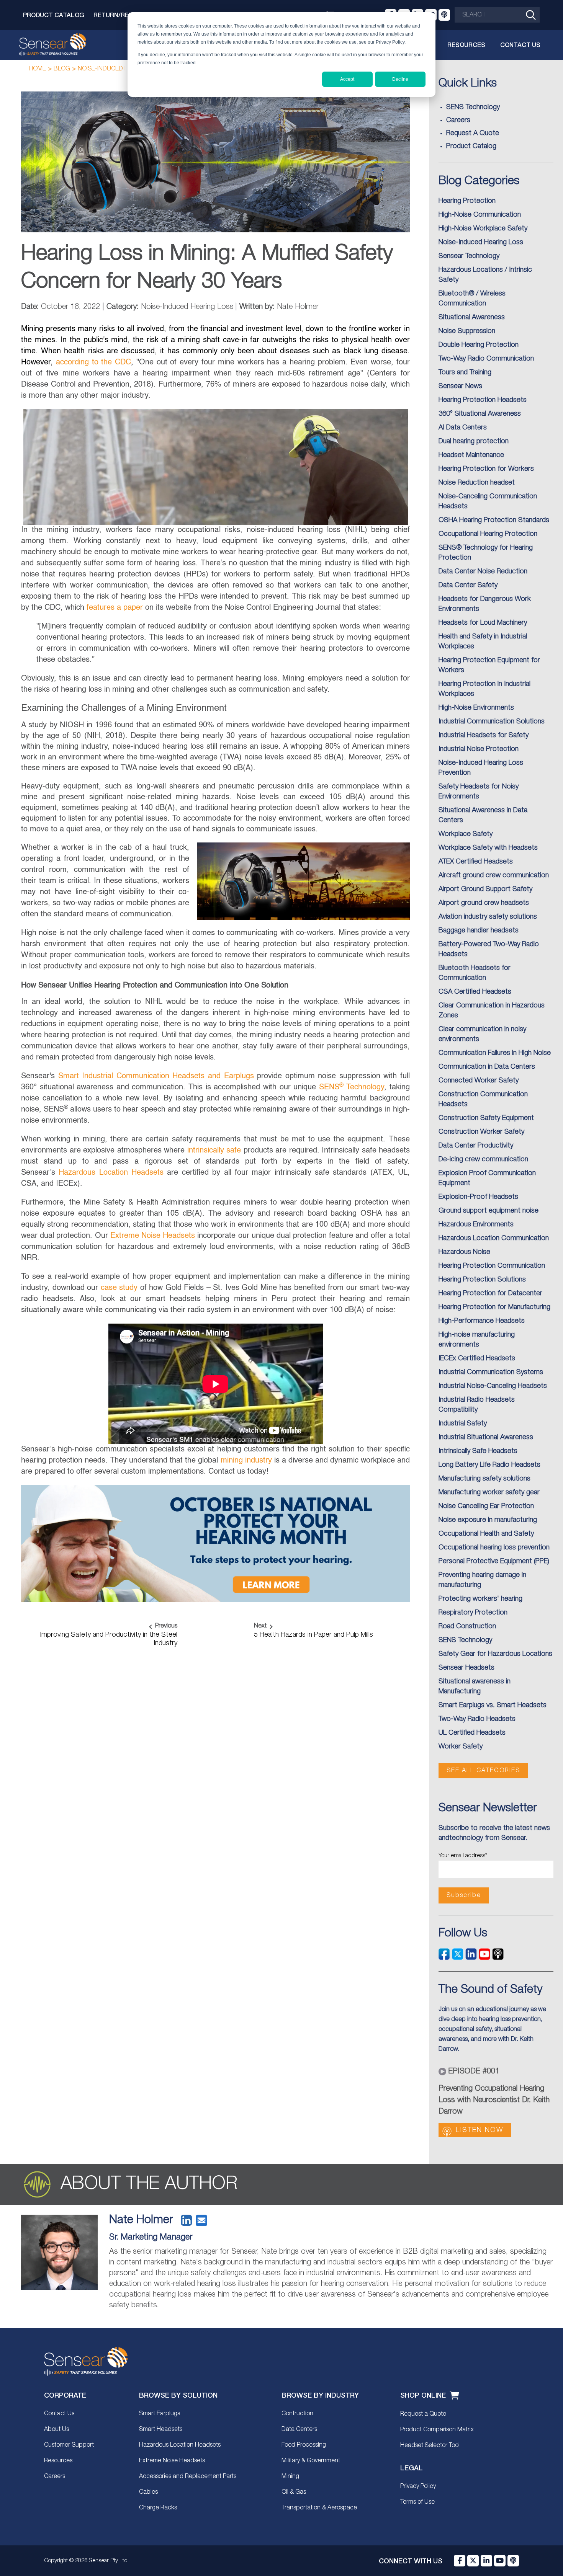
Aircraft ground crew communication (494, 875)
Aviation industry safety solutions (488, 917)
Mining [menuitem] (290, 2476)
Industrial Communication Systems (491, 1372)
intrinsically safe (214, 1151)
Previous (166, 1626)
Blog (62, 69)
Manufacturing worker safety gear (489, 1492)
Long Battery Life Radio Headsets (489, 1465)
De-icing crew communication (483, 1159)
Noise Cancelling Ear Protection (486, 1506)
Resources (466, 45)
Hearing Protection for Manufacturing (494, 1307)
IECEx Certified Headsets (477, 1358)
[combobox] (497, 15)
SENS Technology (352, 1087)
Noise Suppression (467, 331)
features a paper (115, 608)
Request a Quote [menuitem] (423, 2414)
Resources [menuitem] (58, 2461)
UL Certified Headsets (472, 1733)
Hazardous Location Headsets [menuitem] (180, 2445)
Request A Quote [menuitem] (473, 133)
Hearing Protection (467, 201)
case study (119, 1288)
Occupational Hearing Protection (488, 534)
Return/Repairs (120, 15)
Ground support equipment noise (489, 1211)
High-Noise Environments (476, 708)
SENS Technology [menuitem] (473, 107)
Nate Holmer (141, 2220)
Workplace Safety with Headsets (488, 848)
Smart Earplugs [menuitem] (160, 2414)
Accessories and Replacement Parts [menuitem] (188, 2476)
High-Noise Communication (480, 215)
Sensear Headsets (466, 1668)
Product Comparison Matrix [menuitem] (437, 2430)
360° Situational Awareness (480, 414)
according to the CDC (93, 362)
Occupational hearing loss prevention (494, 1548)
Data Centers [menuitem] (299, 2429)
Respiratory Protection (473, 1613)
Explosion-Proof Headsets (478, 1197)
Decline (400, 79)
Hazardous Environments (476, 1224)
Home (37, 69)
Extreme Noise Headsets (153, 1236)
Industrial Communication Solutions (492, 722)
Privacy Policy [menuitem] (418, 2486)
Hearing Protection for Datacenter (490, 1293)
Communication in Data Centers (487, 1067)
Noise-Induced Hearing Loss (122, 69)
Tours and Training (465, 372)
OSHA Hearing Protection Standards (494, 520)
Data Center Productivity (476, 1146)
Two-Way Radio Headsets (477, 1719)
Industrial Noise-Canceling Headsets (493, 1386)
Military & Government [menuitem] (311, 2461)
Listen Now (480, 2130)
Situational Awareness (472, 317)
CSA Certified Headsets (475, 992)
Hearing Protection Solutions (482, 1280)
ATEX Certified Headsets (476, 862)
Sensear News (460, 386)
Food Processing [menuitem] (304, 2445)
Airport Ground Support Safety (485, 889)
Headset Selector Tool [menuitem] (430, 2445)
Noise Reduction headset (477, 483)
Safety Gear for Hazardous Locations (495, 1654)
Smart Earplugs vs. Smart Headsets (493, 1705)
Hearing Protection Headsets (483, 400)
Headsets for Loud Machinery (483, 623)
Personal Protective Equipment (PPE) (494, 1561)
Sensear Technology (469, 256)
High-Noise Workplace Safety (483, 229)
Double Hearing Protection (479, 345)
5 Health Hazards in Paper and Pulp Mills (313, 1635)
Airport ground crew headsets (484, 903)
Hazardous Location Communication (494, 1238)
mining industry (246, 1461)
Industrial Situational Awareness (486, 1437)
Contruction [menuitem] (297, 2414)
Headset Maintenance (471, 455)
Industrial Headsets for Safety (484, 735)
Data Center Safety (468, 585)
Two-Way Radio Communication (486, 359)
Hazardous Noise (464, 1252)
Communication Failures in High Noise (495, 1053)
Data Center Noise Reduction (483, 571)
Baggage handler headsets (479, 930)
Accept (347, 79)
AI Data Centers (463, 428)
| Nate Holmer (277, 307)
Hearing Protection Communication (492, 1266)
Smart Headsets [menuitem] (161, 2429)
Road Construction (467, 1626)
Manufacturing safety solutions (484, 1479)
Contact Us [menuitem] (59, 2414)
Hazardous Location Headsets (111, 1173)
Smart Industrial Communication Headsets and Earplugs (156, 1076)
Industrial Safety (463, 1423)
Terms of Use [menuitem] (417, 2502)
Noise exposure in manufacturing (488, 1520)
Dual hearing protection (474, 441)
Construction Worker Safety (481, 1132)
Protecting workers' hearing (480, 1599)
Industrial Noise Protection (479, 749)
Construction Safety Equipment (486, 1118)
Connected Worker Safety (479, 1081)
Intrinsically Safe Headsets (478, 1451)
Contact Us (520, 45)
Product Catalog (54, 15)
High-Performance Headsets (482, 1321)
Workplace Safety (466, 834)
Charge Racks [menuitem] (158, 2508)
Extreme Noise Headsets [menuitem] (172, 2461)
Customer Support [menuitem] (69, 2445)
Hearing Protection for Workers (486, 469)
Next (260, 1626)
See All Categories (483, 1771)
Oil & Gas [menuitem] (294, 2492)
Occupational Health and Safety (486, 1534)
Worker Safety (461, 1747)
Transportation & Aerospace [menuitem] (319, 2508)
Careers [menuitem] (458, 120)
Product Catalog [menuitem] (471, 146)
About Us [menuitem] (56, 2429)
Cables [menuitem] (148, 2492)
